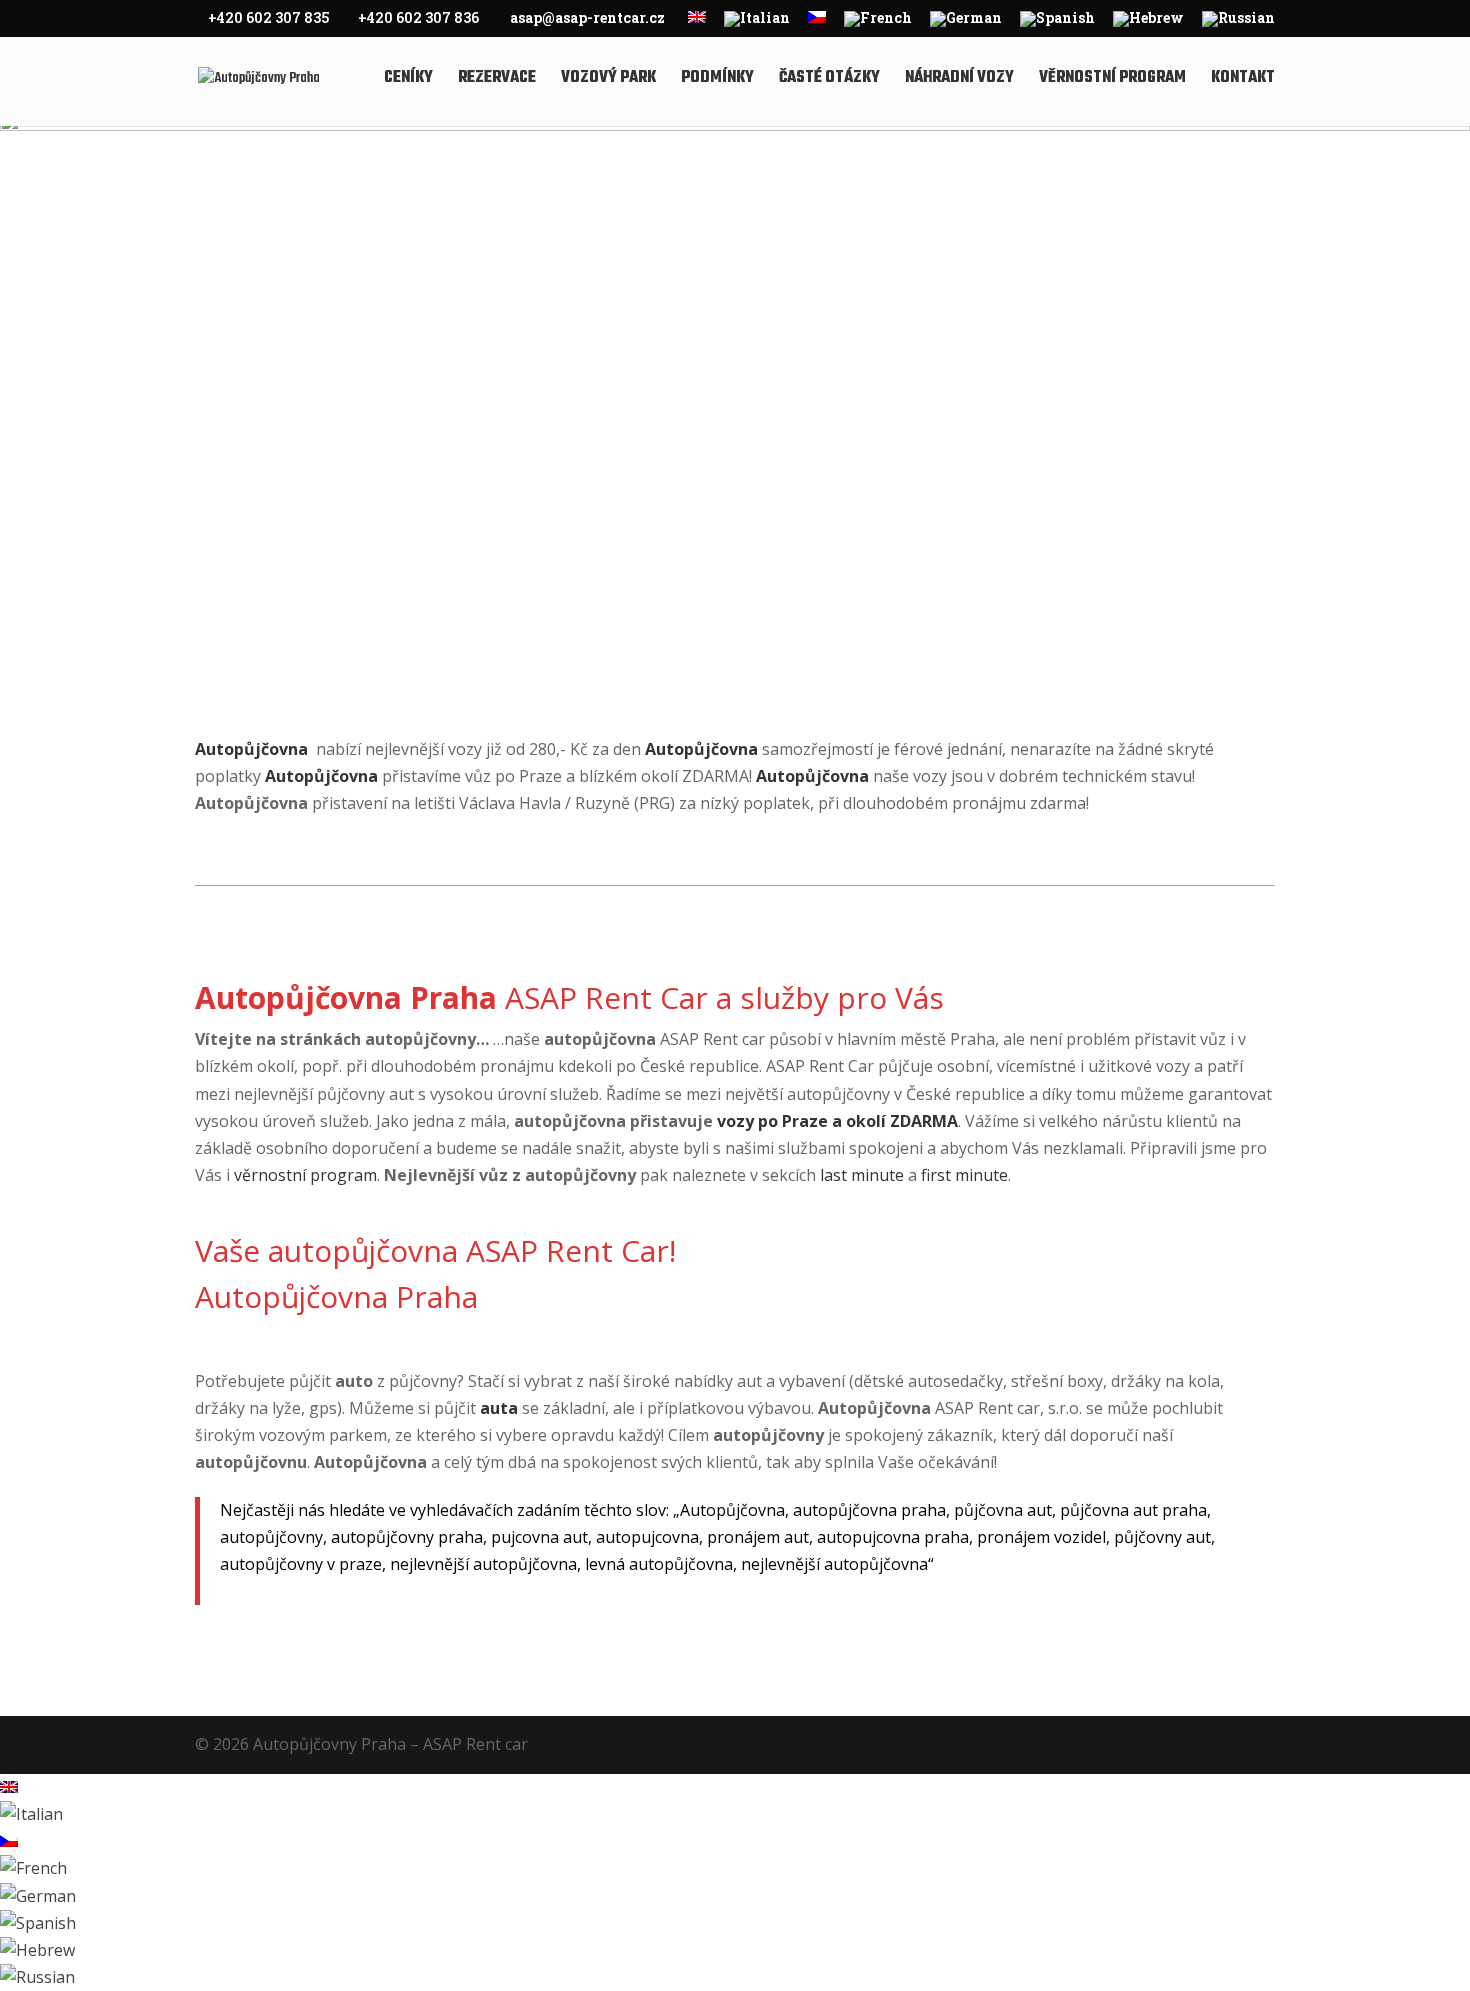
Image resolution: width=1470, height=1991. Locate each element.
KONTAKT (1243, 80)
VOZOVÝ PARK (608, 80)
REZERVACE (497, 80)
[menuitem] (697, 23)
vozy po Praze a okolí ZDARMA (837, 1121)
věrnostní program (305, 1175)
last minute (862, 1175)
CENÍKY (408, 80)
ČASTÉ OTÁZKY (829, 80)
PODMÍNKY (717, 80)
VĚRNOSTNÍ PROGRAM (1112, 80)
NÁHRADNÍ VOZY (959, 80)
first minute (962, 1175)
